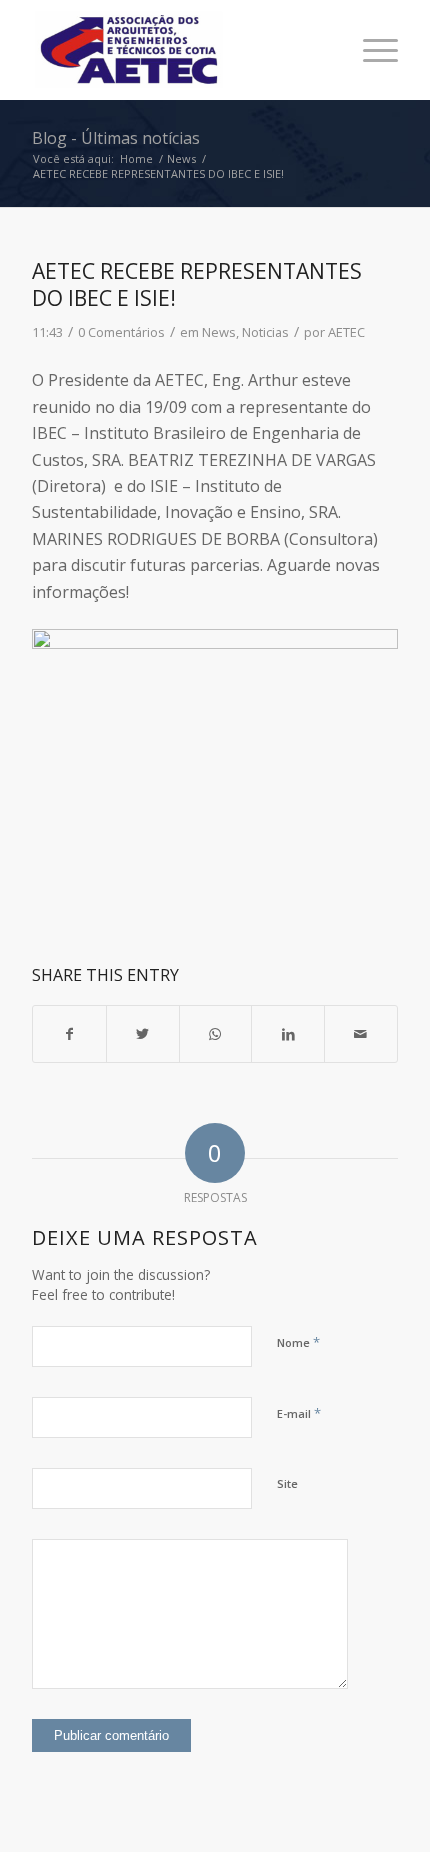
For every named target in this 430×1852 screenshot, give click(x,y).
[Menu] (370, 50)
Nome (298, 1342)
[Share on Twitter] (143, 1034)
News (219, 332)
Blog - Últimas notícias (116, 138)
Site (287, 1483)
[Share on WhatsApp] (216, 1034)
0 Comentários (121, 332)
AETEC (346, 332)
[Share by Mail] (361, 1034)
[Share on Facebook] (69, 1034)
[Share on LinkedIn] (288, 1034)
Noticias (265, 332)
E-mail (299, 1413)
